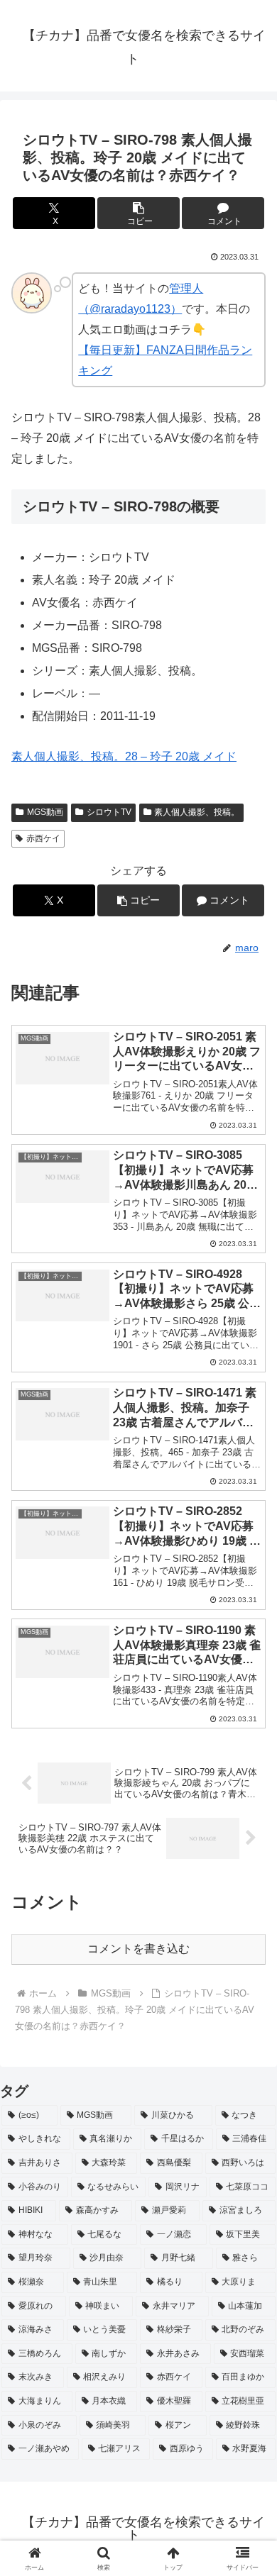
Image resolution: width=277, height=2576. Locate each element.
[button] (138, 213)
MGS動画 (45, 812)
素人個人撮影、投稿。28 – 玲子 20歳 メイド (124, 756)
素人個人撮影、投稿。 (197, 812)
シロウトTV (109, 812)
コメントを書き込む (138, 1949)
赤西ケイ (43, 838)
